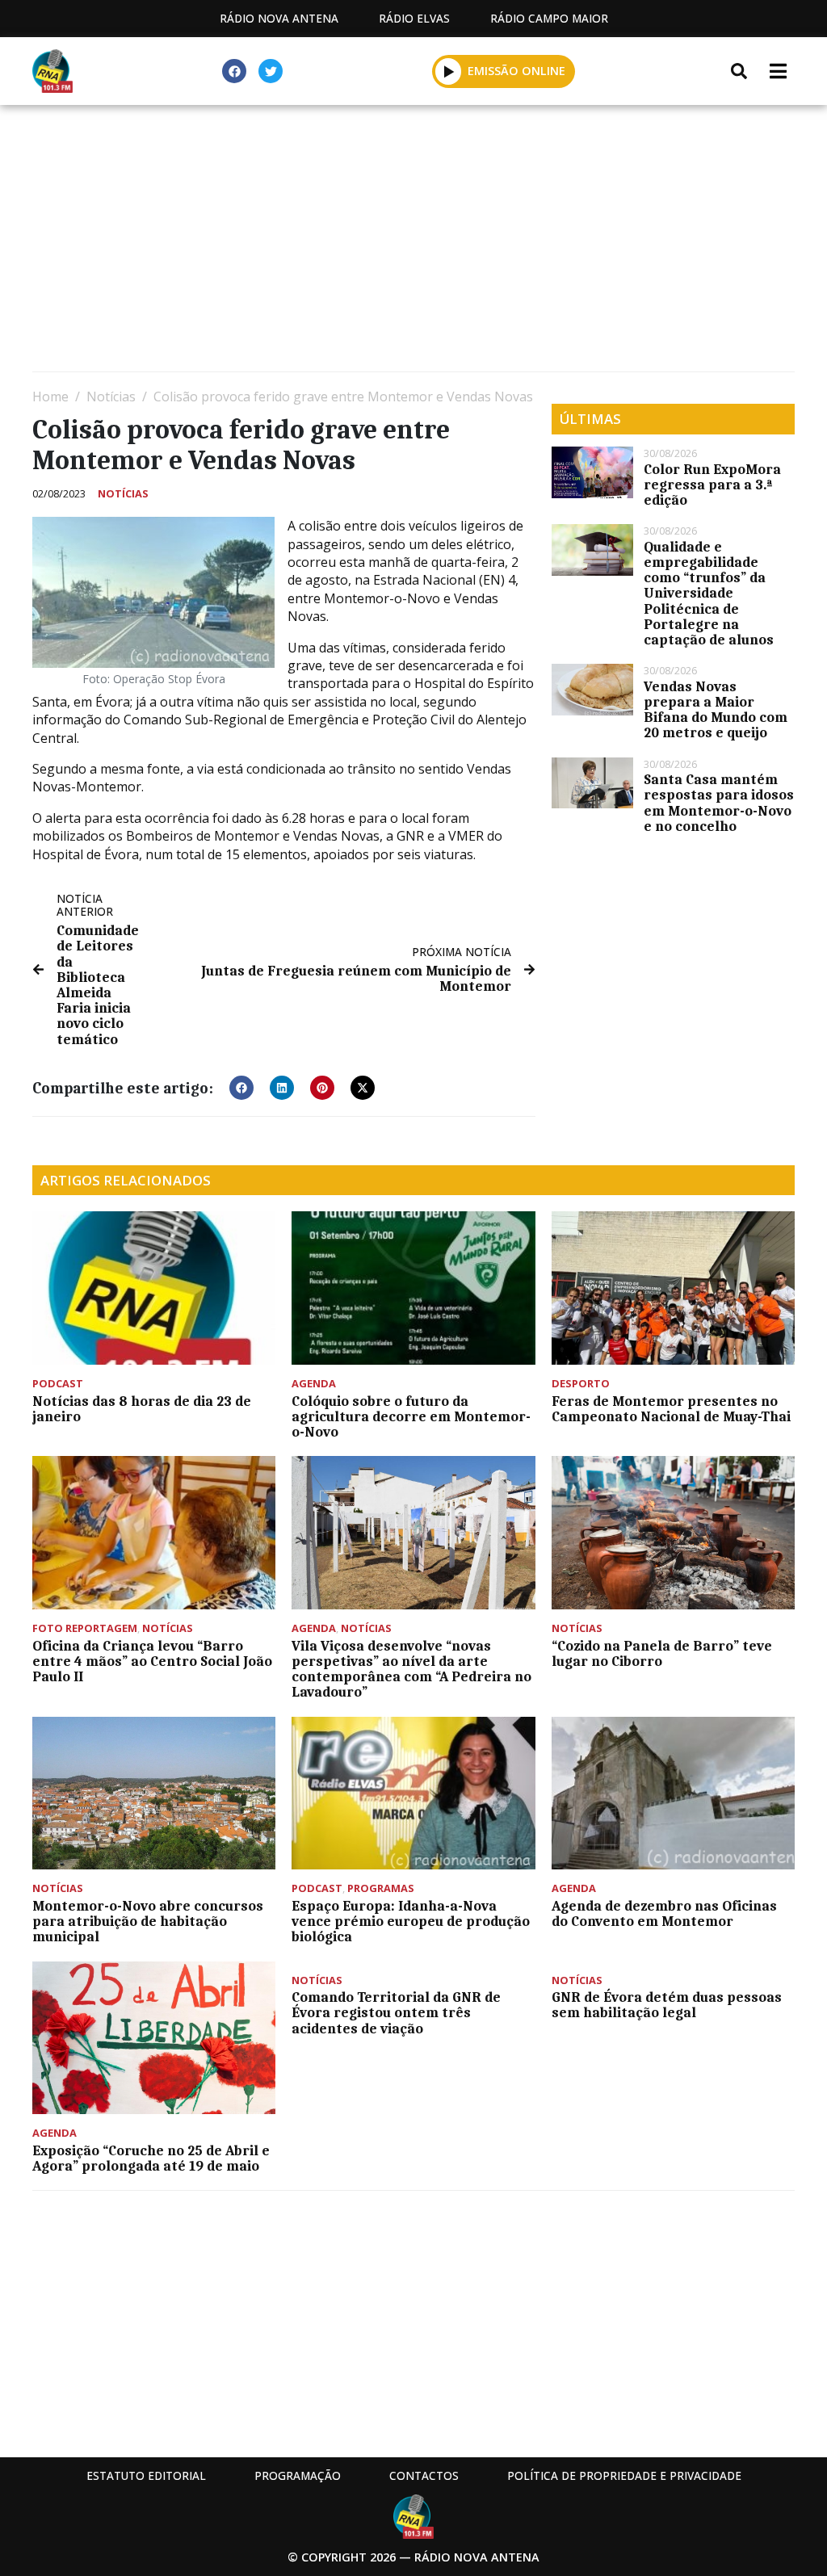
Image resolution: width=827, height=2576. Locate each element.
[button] (449, 71)
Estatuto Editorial (146, 2475)
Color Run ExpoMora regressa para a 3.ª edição (712, 485)
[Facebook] (234, 71)
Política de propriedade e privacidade (624, 2475)
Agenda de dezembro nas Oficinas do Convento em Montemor (664, 1913)
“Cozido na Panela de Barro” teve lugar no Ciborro (662, 1653)
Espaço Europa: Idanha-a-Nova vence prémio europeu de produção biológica (411, 1921)
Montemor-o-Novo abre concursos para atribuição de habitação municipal (148, 1921)
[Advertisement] (413, 242)
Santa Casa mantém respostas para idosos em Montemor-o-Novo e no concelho (719, 803)
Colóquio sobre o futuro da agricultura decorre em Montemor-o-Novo (411, 1416)
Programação (298, 2475)
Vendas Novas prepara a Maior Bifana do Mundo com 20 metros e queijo (716, 710)
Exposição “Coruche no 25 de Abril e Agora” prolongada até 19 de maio (151, 2158)
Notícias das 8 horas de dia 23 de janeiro (142, 1409)
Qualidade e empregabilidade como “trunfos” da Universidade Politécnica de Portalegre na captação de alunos (710, 593)
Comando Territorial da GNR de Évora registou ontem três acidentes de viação (396, 2012)
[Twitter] (271, 71)
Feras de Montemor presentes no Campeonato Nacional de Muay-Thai (671, 1409)
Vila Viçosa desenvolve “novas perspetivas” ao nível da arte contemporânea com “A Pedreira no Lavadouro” (411, 1669)
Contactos (424, 2475)
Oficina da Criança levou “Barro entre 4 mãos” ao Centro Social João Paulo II (152, 1661)
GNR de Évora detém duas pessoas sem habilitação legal (667, 2005)
